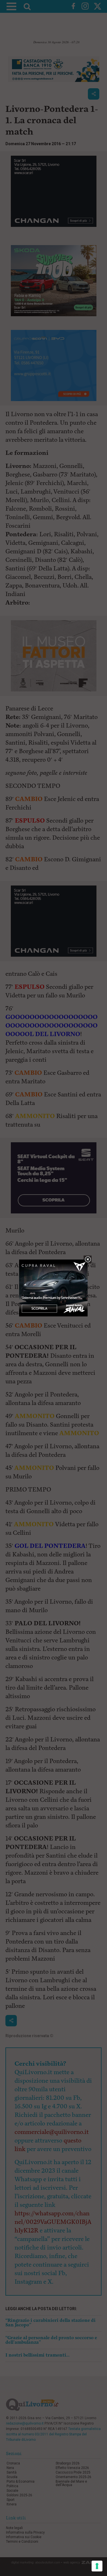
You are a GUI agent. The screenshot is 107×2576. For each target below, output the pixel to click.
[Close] (88, 1260)
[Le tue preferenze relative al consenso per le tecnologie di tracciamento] (97, 2566)
